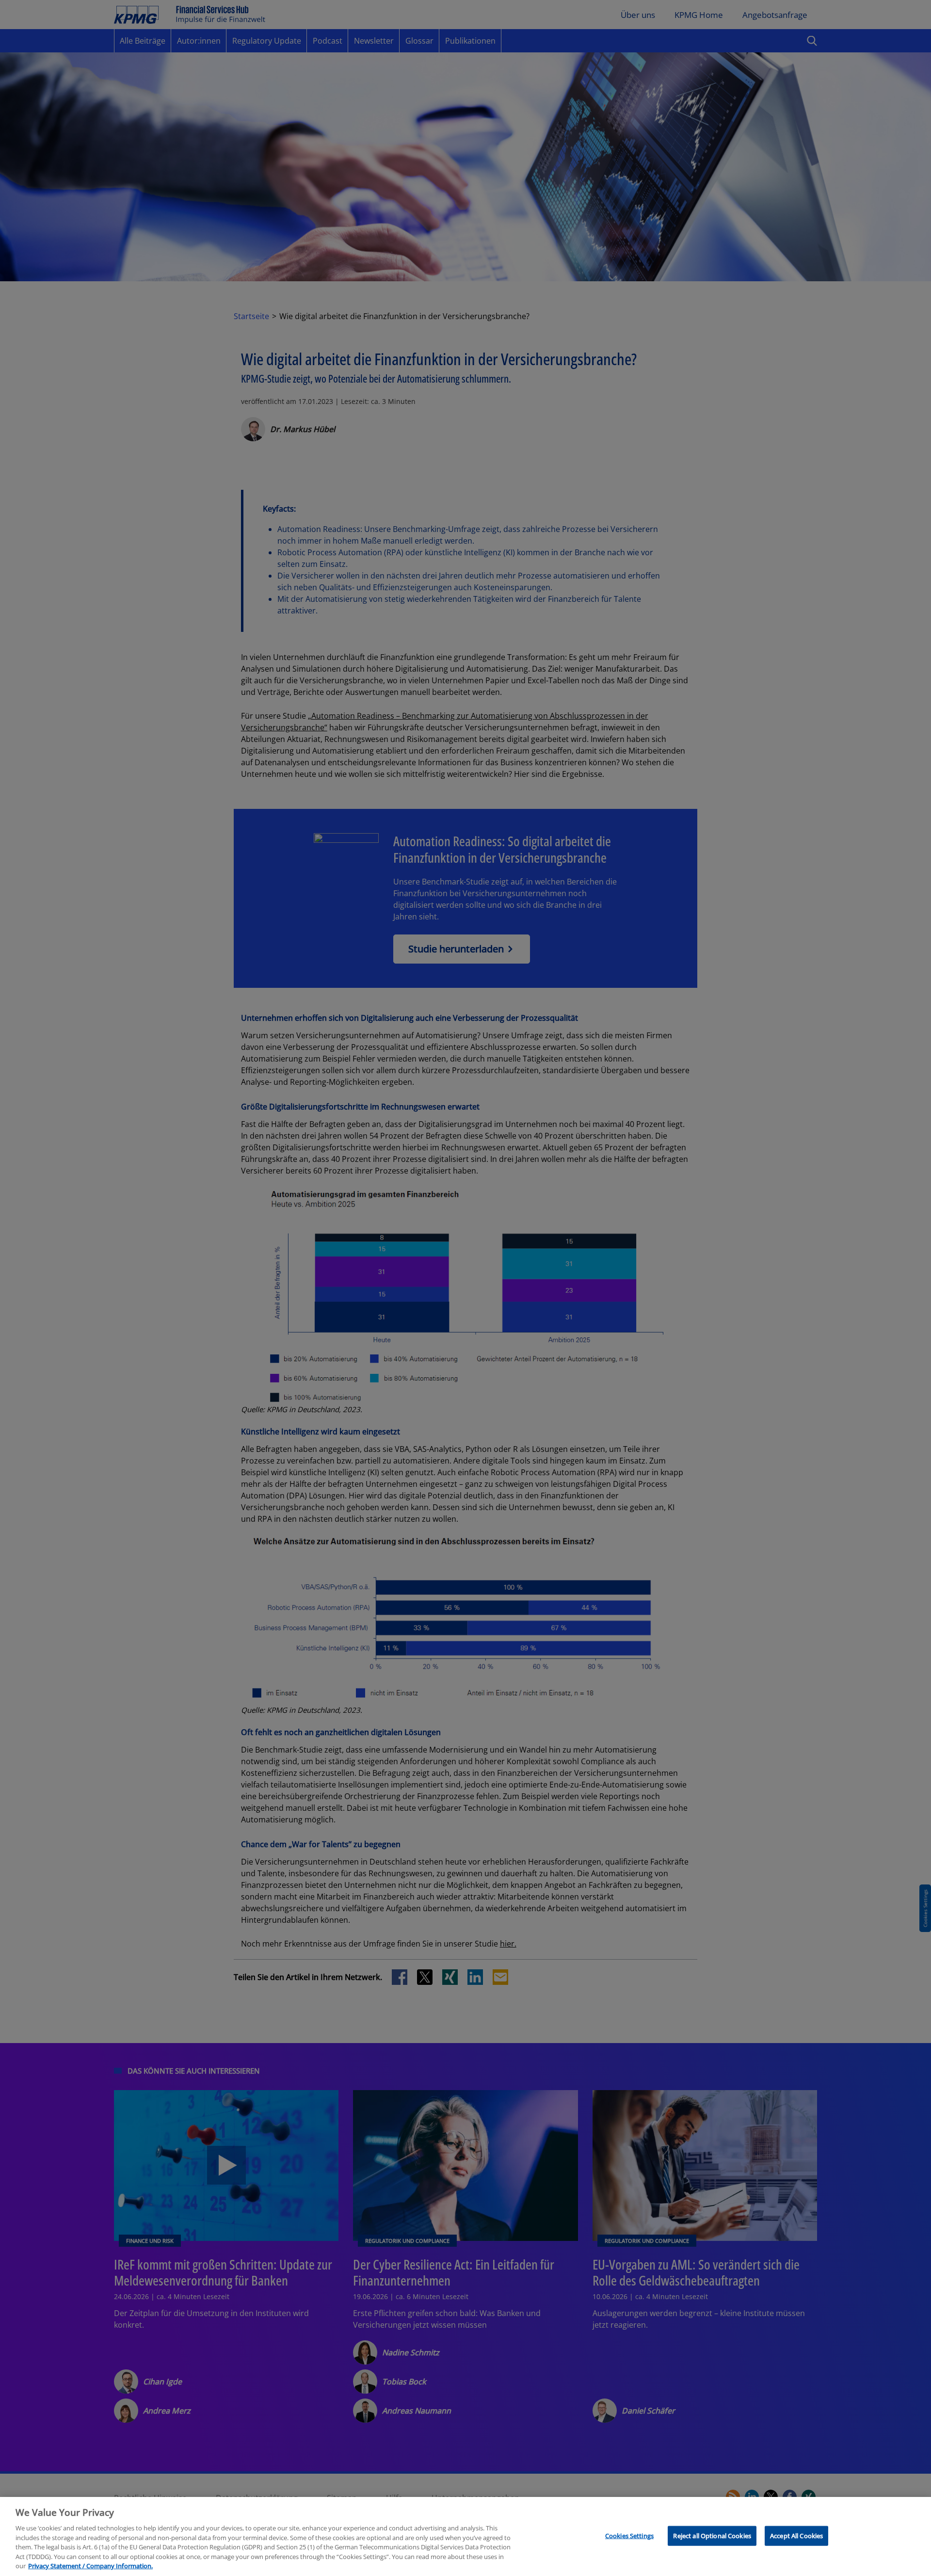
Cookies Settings (629, 2535)
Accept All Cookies (796, 2535)
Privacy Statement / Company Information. (90, 2566)
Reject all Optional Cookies (712, 2535)
